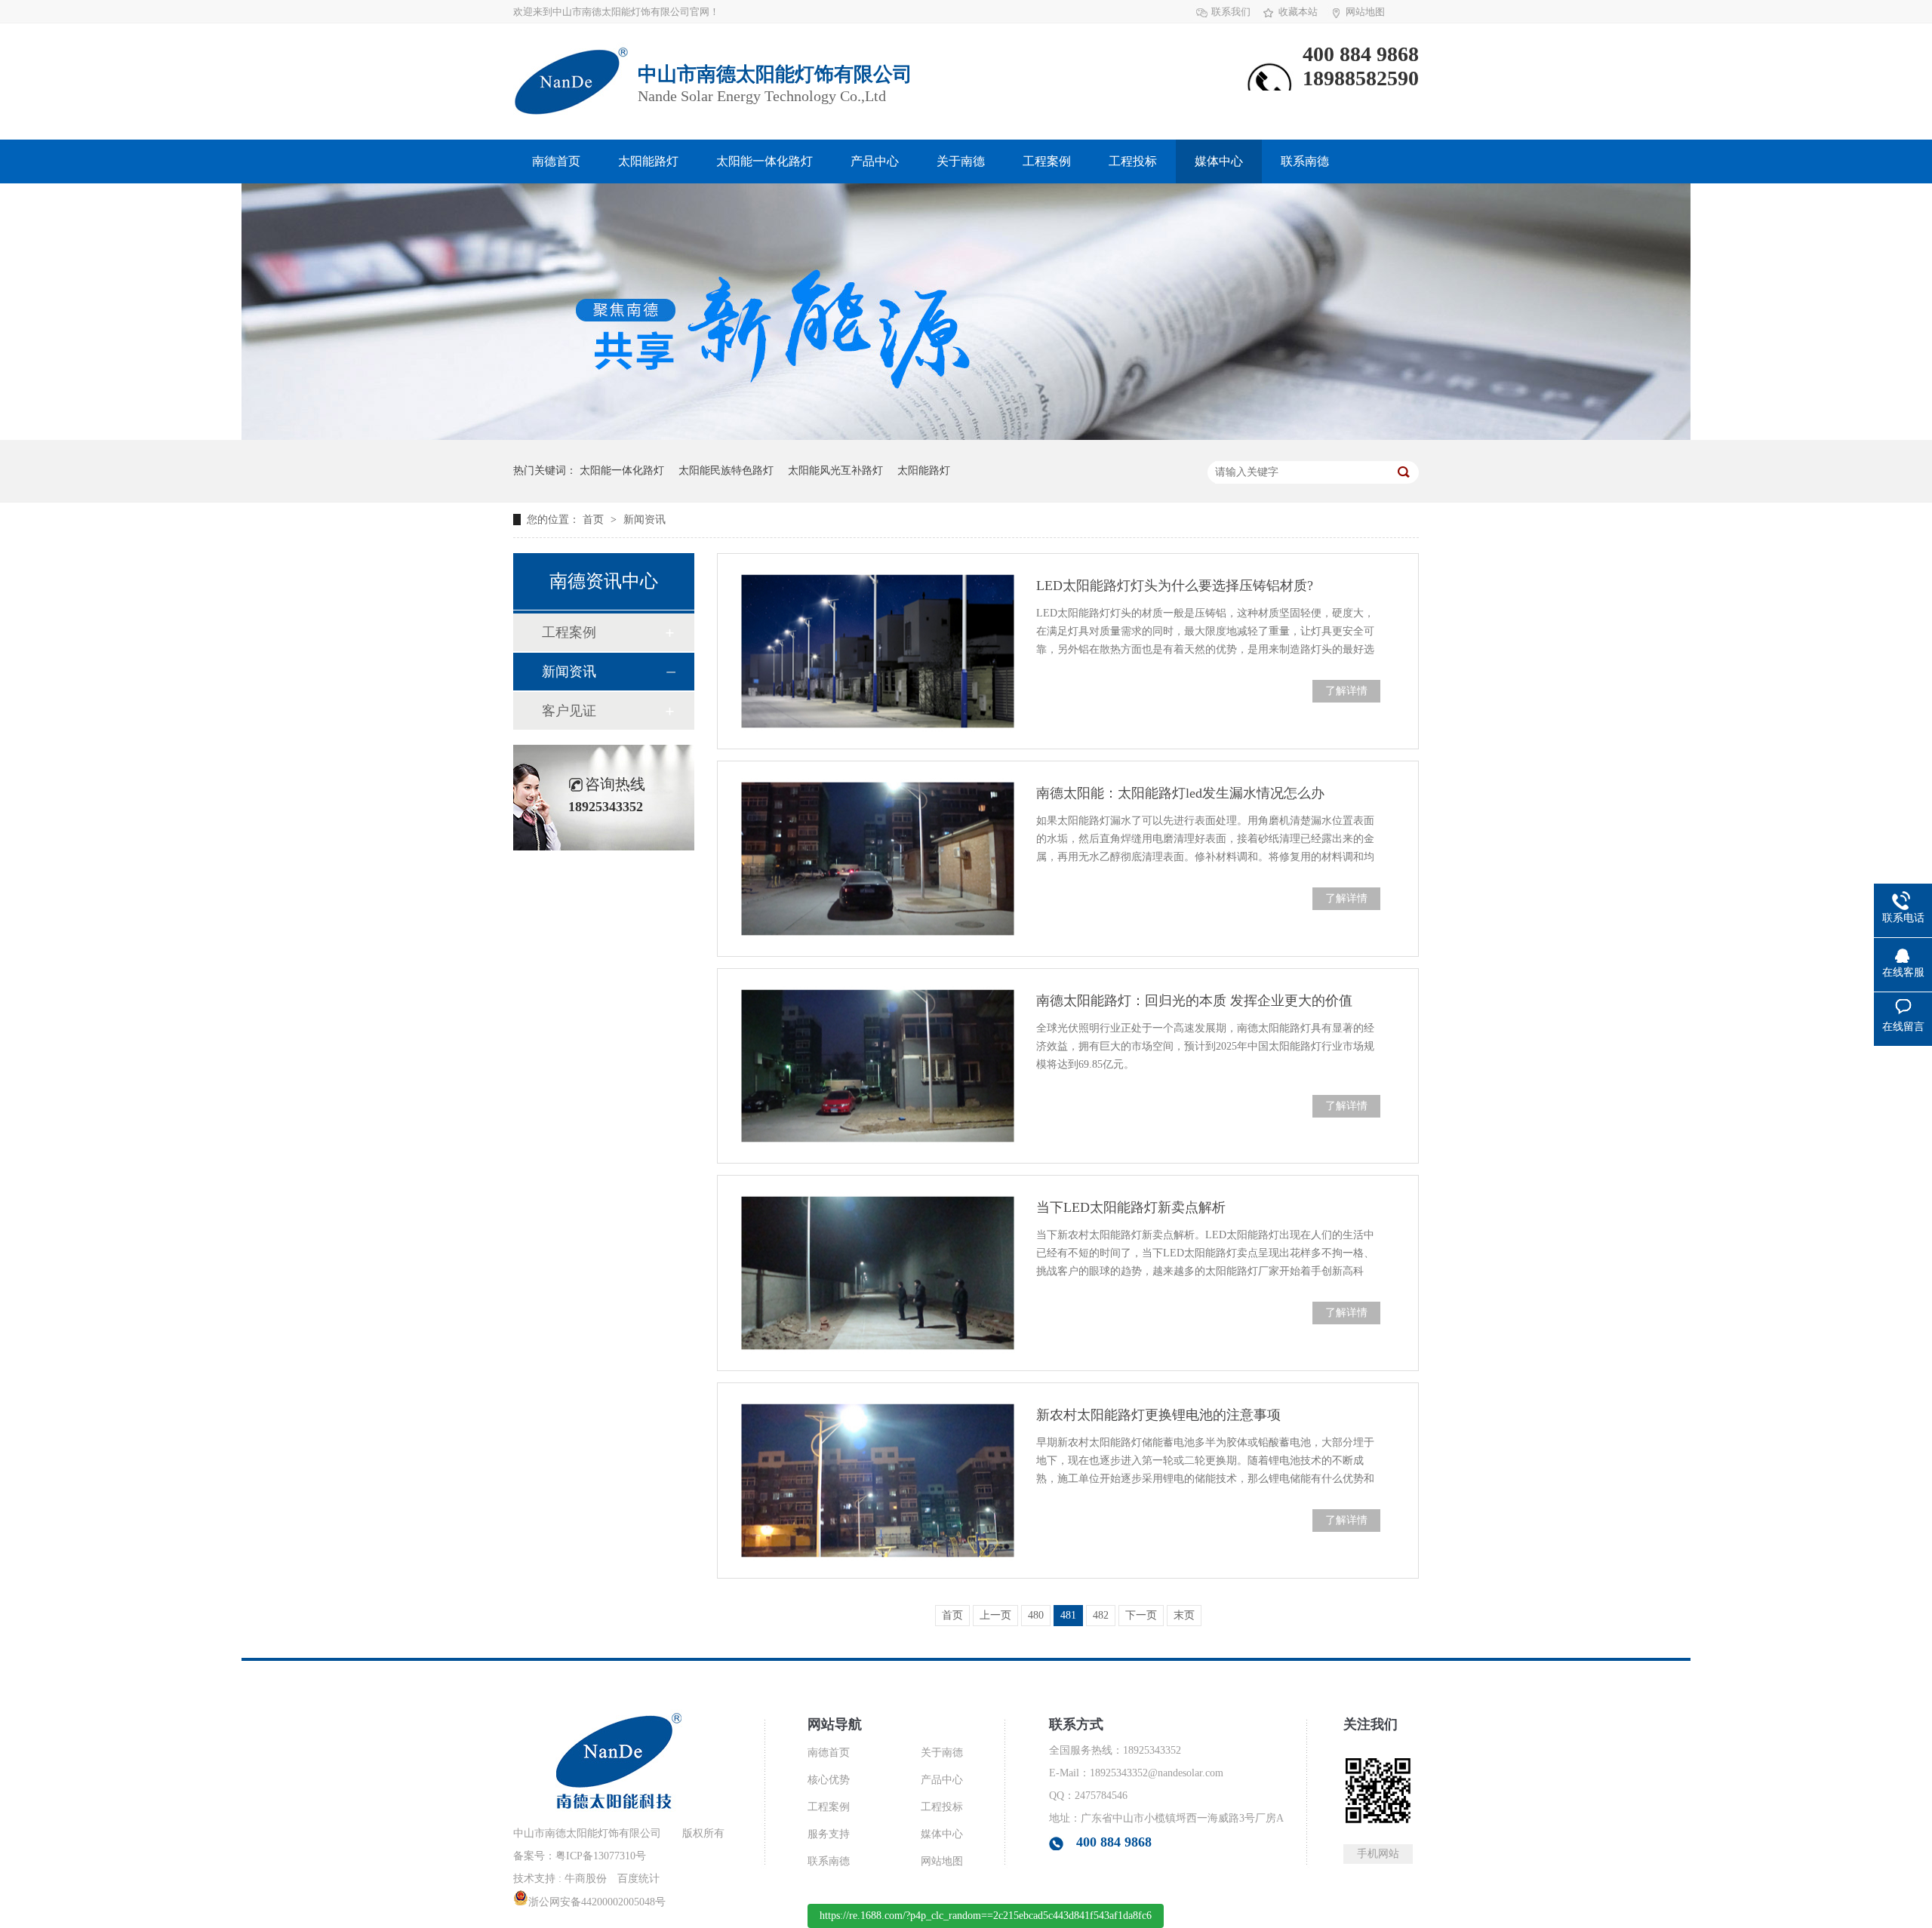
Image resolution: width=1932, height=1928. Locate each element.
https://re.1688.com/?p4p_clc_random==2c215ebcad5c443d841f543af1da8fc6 (986, 1916)
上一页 (995, 1615)
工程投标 (1133, 161)
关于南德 (961, 161)
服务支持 (829, 1834)
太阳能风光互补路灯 (835, 470)
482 (1101, 1615)
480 (1036, 1615)
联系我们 (1231, 12)
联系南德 (1305, 161)
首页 (595, 520)
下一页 (1141, 1615)
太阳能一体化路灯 (764, 161)
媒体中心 (1219, 161)
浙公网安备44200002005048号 (597, 1902)
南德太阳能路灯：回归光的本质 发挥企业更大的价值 (1194, 1001)
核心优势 (829, 1780)
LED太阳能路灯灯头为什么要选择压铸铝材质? (1175, 586)
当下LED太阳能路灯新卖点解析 (1131, 1207)
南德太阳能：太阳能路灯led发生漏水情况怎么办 (1180, 793)
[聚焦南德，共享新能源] (966, 437)
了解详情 (1346, 691)
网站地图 (1365, 12)
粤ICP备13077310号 (601, 1856)
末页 (1184, 1615)
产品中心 (875, 161)
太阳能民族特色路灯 (726, 470)
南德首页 (556, 161)
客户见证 (569, 711)
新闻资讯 (645, 520)
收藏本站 (1298, 12)
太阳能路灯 (648, 161)
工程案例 (1047, 161)
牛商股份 (586, 1879)
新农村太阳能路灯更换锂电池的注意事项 (1158, 1415)
